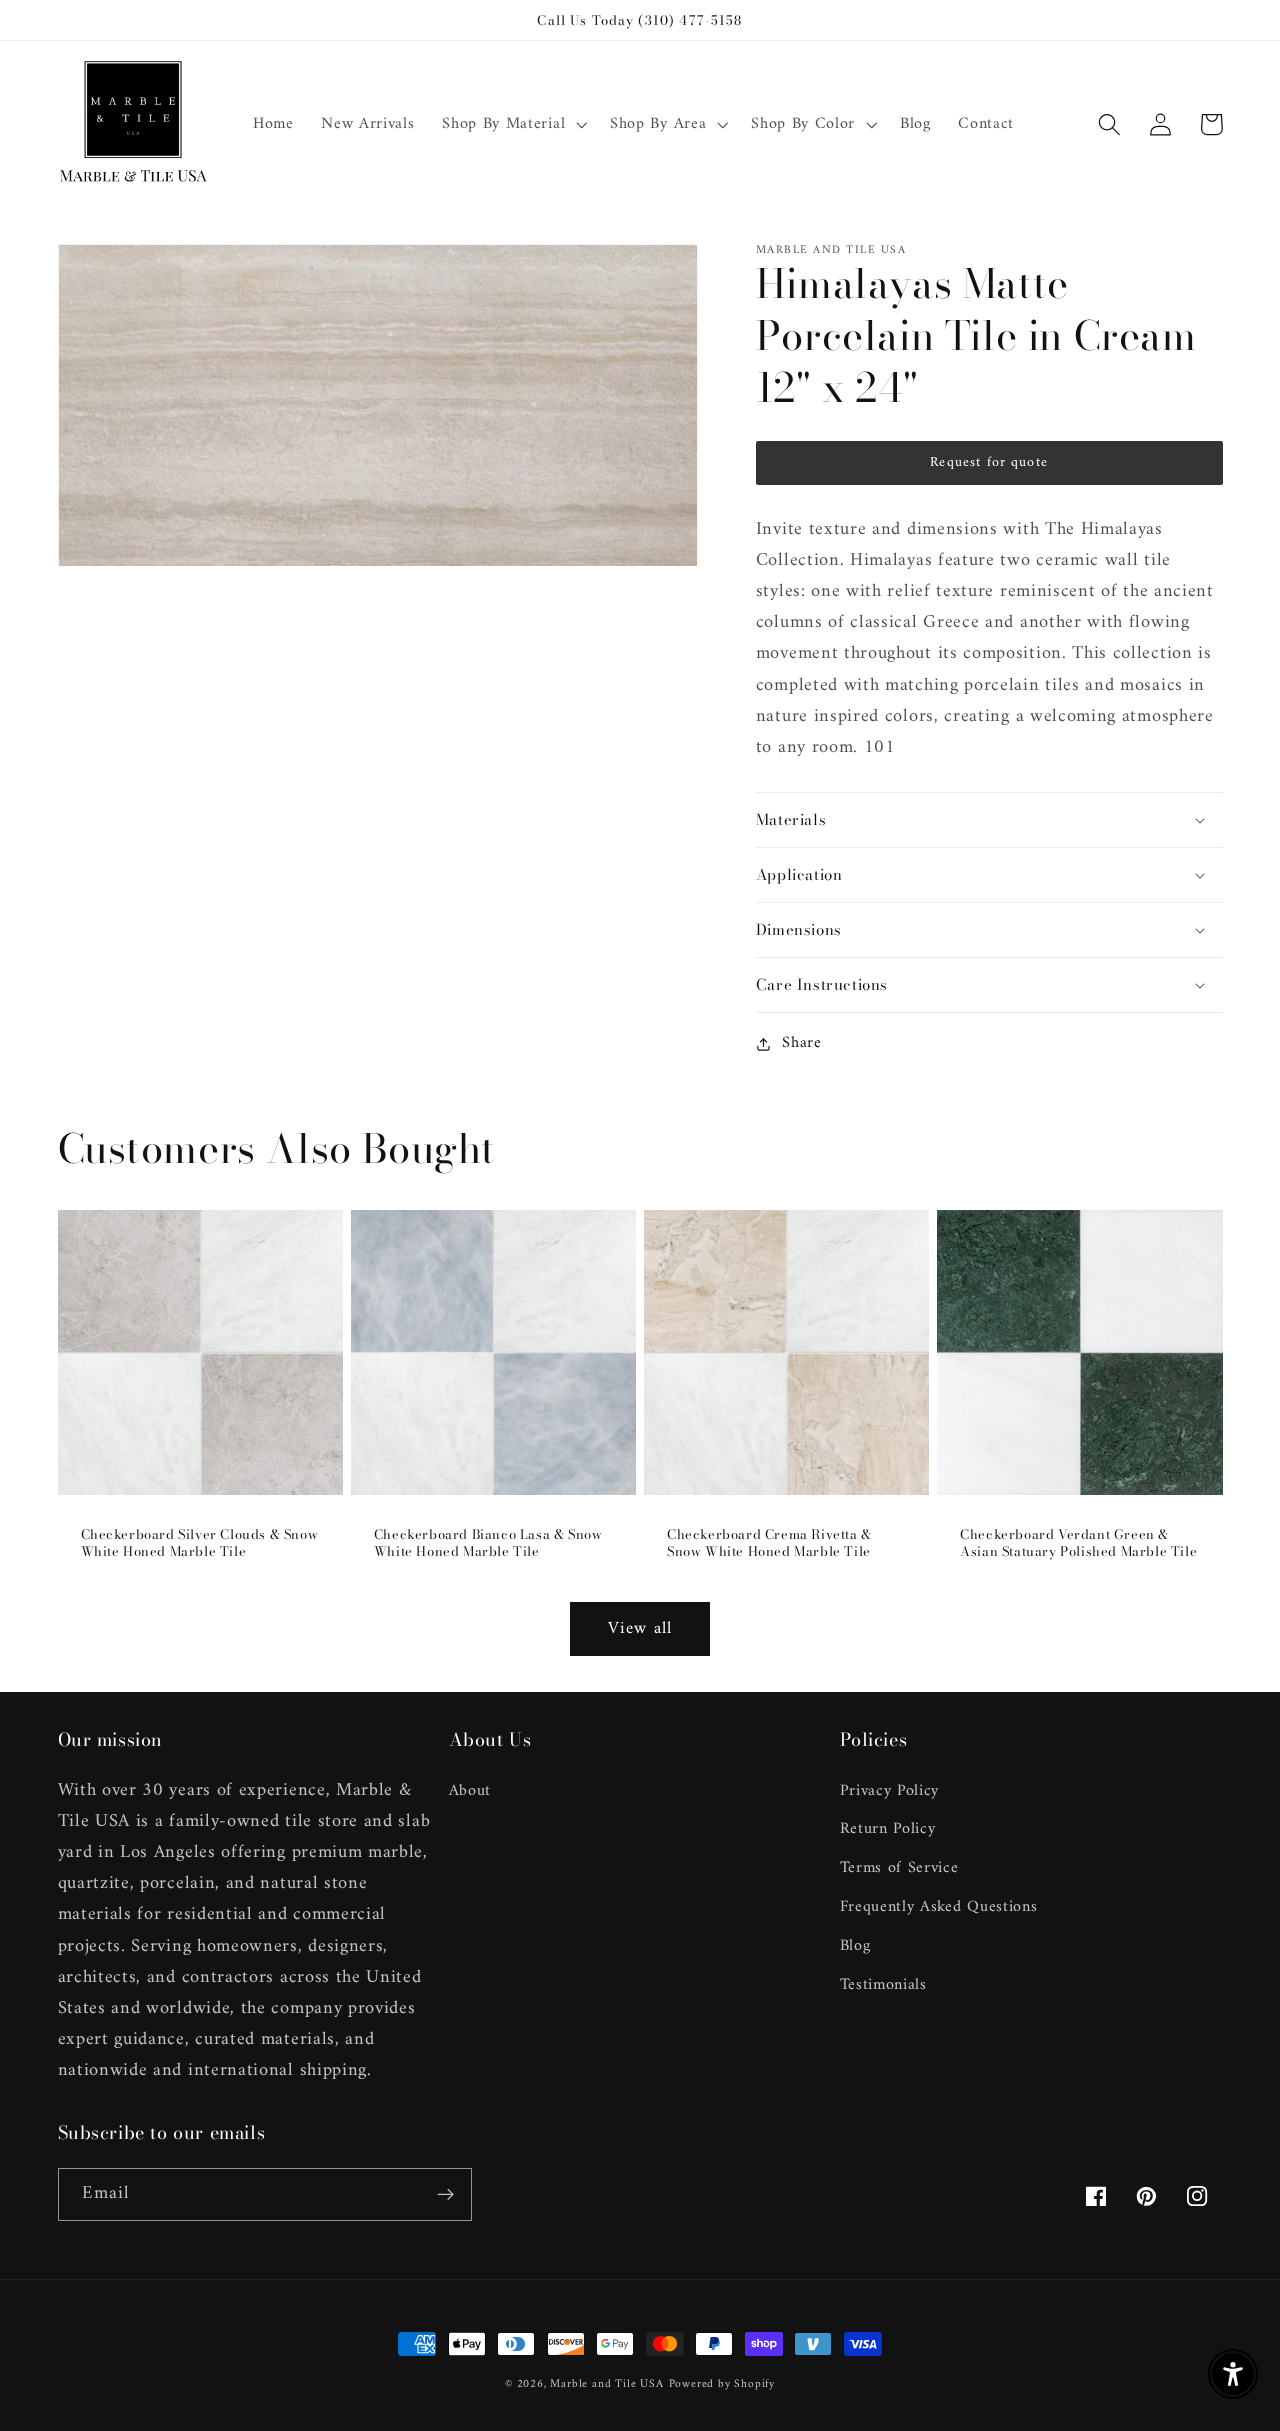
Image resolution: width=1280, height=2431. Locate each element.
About (470, 1791)
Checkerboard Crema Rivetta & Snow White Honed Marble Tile (769, 1543)
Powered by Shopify (722, 2384)
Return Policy (888, 1829)
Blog (855, 1946)
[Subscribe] (445, 2195)
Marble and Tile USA (606, 2384)
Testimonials (883, 1985)
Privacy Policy (890, 1791)
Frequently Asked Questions (939, 1907)
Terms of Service (899, 1868)
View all (640, 1629)
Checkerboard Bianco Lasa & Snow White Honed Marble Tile (488, 1543)
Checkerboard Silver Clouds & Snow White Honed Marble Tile (200, 1543)
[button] (512, 125)
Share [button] (801, 1043)
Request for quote (989, 462)
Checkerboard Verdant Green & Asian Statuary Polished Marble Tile (1078, 1543)
